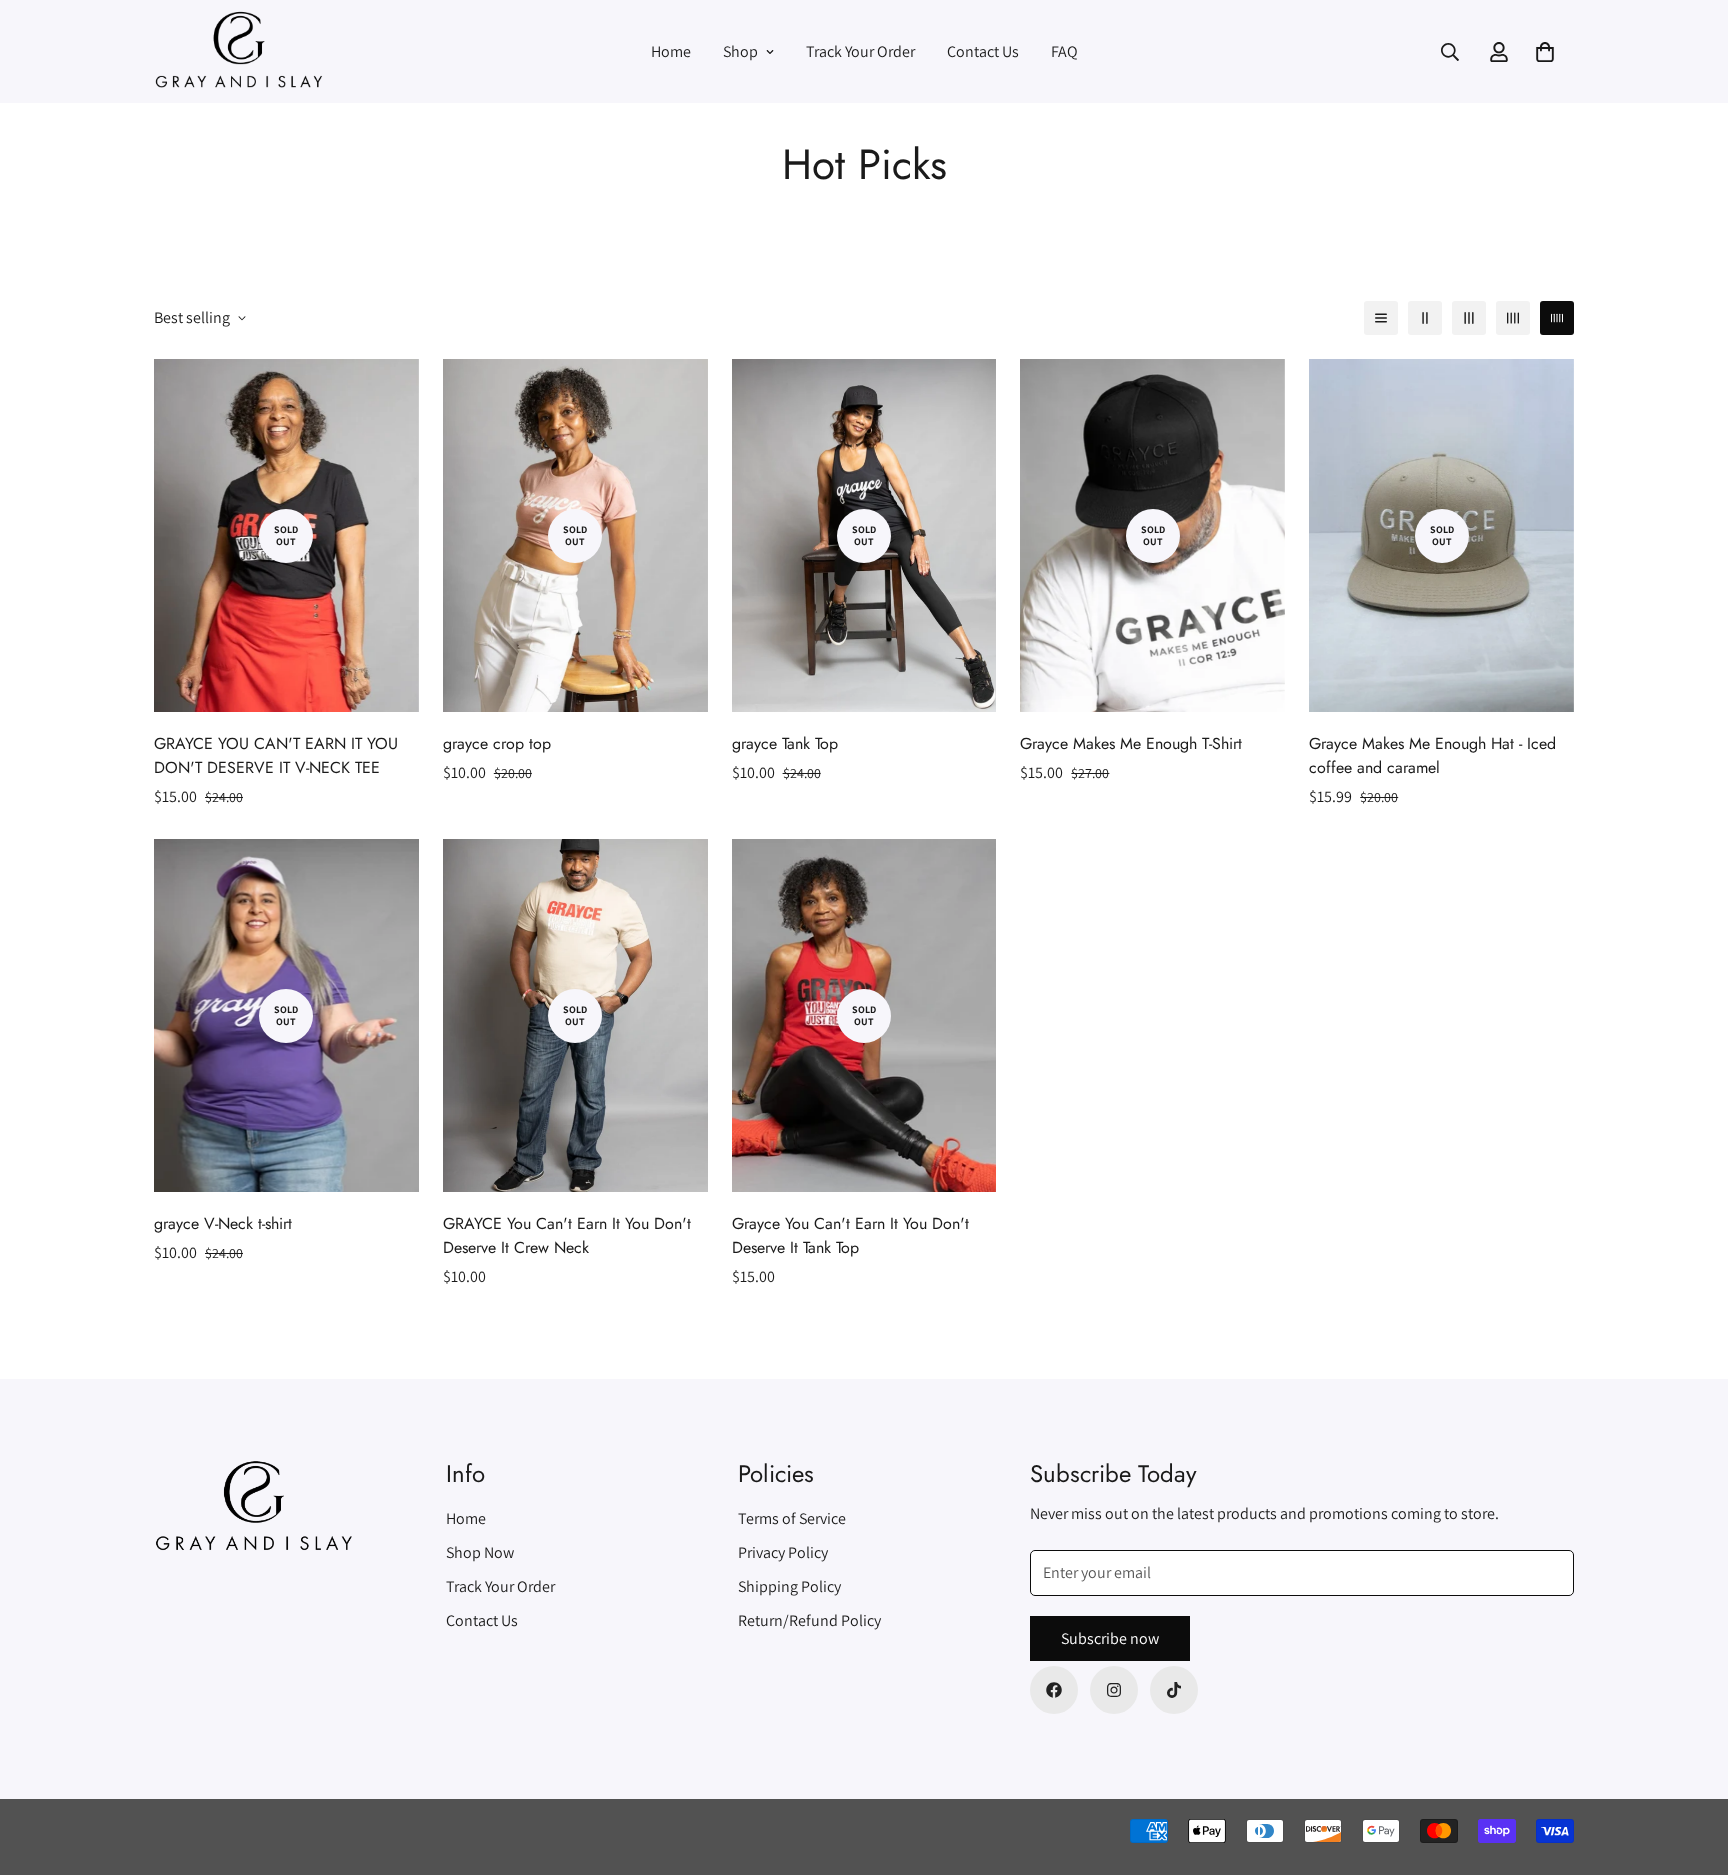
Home (671, 51)
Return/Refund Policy (809, 1620)
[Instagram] (1114, 1690)
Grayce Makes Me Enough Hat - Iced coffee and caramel (1432, 755)
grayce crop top (497, 743)
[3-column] (1469, 318)
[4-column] (1513, 318)
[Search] (1450, 52)
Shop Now (480, 1552)
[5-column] (1557, 318)
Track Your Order (860, 51)
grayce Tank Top (785, 743)
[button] (1545, 52)
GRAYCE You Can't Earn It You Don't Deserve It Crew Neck (567, 1235)
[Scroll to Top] (1689, 1766)
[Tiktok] (1174, 1690)
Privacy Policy (783, 1552)
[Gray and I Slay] (239, 51)
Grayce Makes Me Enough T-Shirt (1131, 743)
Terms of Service (792, 1518)
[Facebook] (1054, 1690)
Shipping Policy (789, 1586)
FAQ (1064, 51)
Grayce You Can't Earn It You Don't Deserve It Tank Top (850, 1235)
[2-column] (1425, 318)
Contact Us (983, 51)
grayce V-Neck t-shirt (223, 1223)
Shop (740, 51)
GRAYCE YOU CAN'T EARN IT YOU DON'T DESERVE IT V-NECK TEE (276, 755)
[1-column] (1381, 318)
